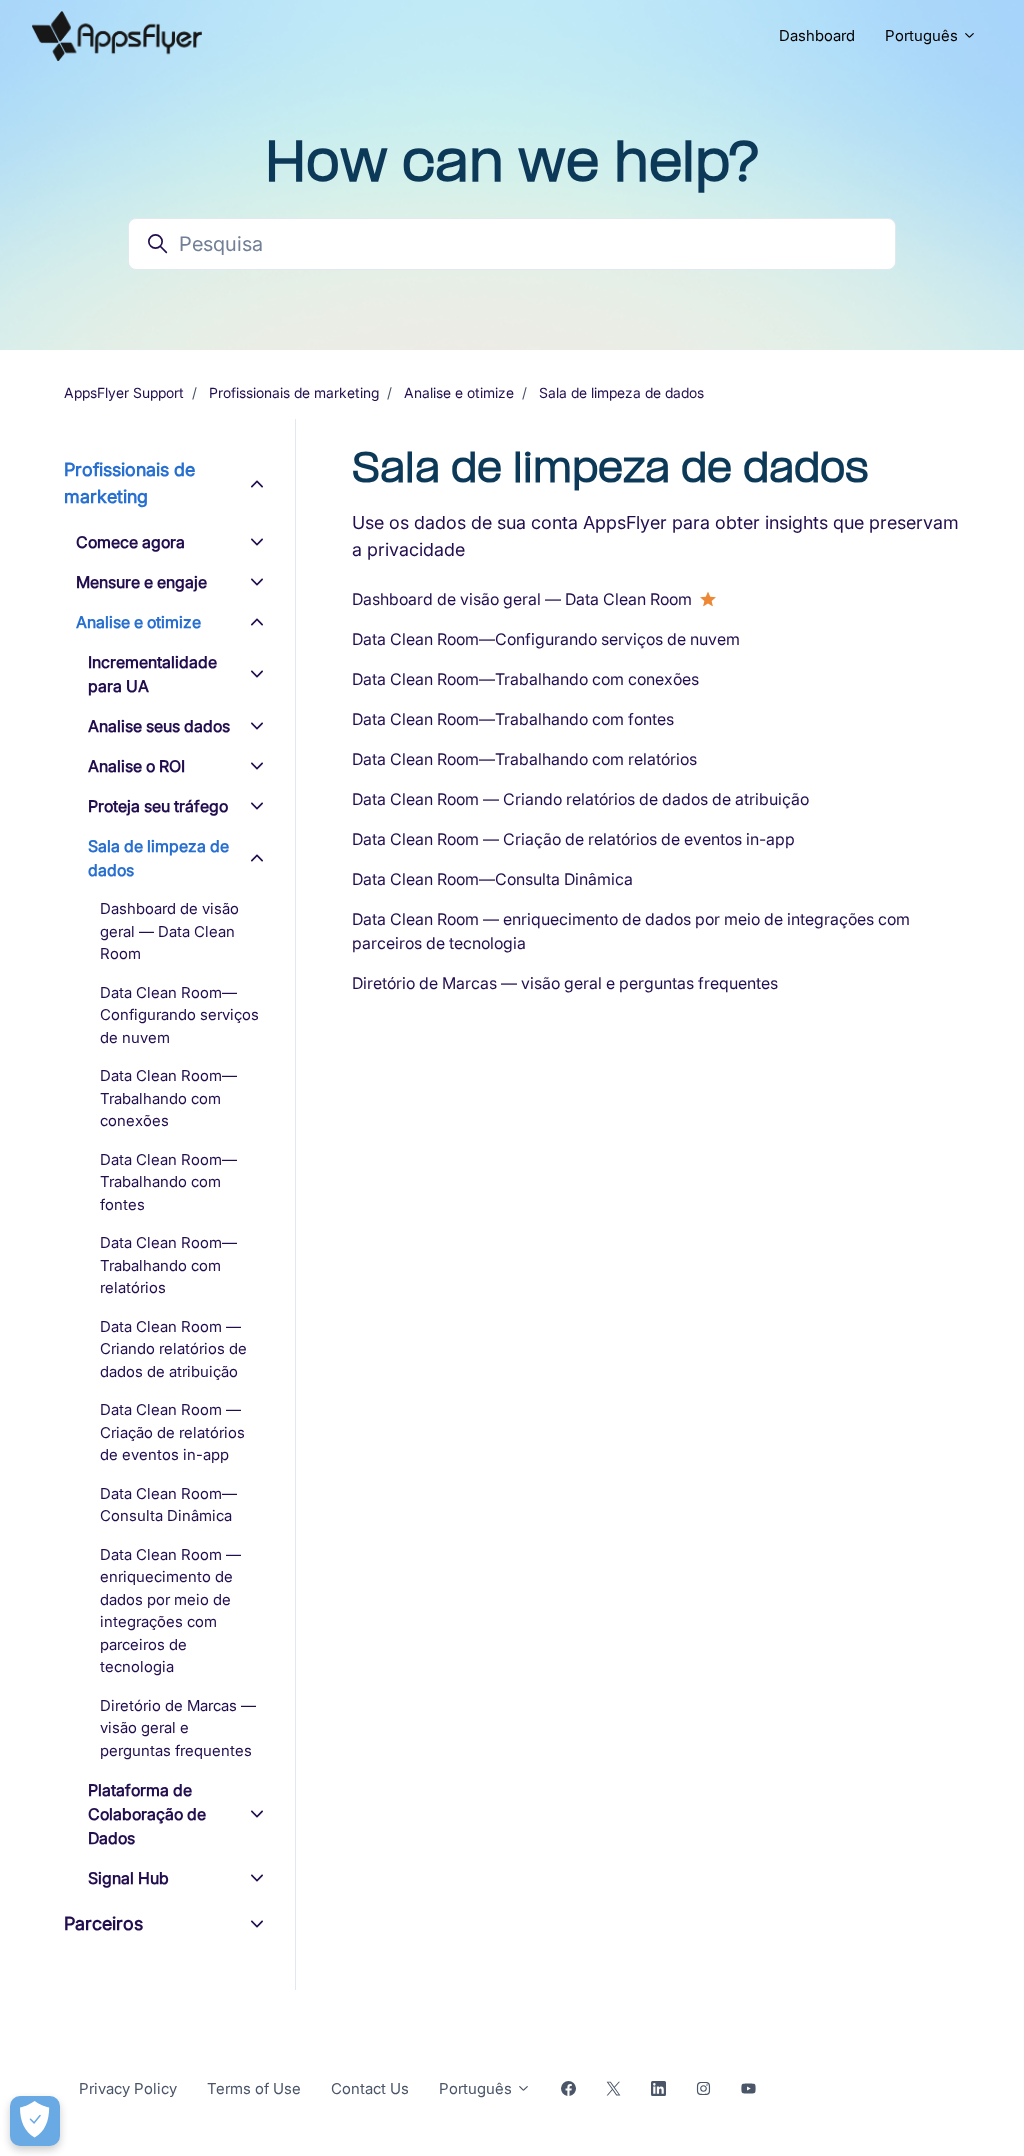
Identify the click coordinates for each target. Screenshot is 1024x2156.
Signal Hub (128, 1878)
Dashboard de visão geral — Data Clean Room (522, 599)
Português (923, 35)
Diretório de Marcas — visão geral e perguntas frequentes (565, 983)
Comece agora (130, 542)
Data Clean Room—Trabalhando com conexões (525, 679)
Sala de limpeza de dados (621, 392)
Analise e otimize (459, 392)
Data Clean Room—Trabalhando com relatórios (524, 759)
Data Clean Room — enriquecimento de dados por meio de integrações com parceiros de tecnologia (631, 931)
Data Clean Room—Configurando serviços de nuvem (546, 639)
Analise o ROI (136, 766)
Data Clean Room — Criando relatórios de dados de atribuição (580, 799)
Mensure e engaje (141, 582)
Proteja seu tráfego (158, 806)
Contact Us (370, 2088)
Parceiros (103, 1923)
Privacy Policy (128, 2088)
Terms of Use (254, 2088)
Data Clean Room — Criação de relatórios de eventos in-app (573, 839)
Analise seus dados (159, 726)
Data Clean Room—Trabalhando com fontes (513, 719)
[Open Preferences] (35, 2121)
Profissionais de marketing (294, 392)
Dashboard (817, 35)
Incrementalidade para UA (152, 674)
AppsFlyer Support (124, 392)
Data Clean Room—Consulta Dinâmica (492, 879)
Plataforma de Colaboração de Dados (147, 1814)
